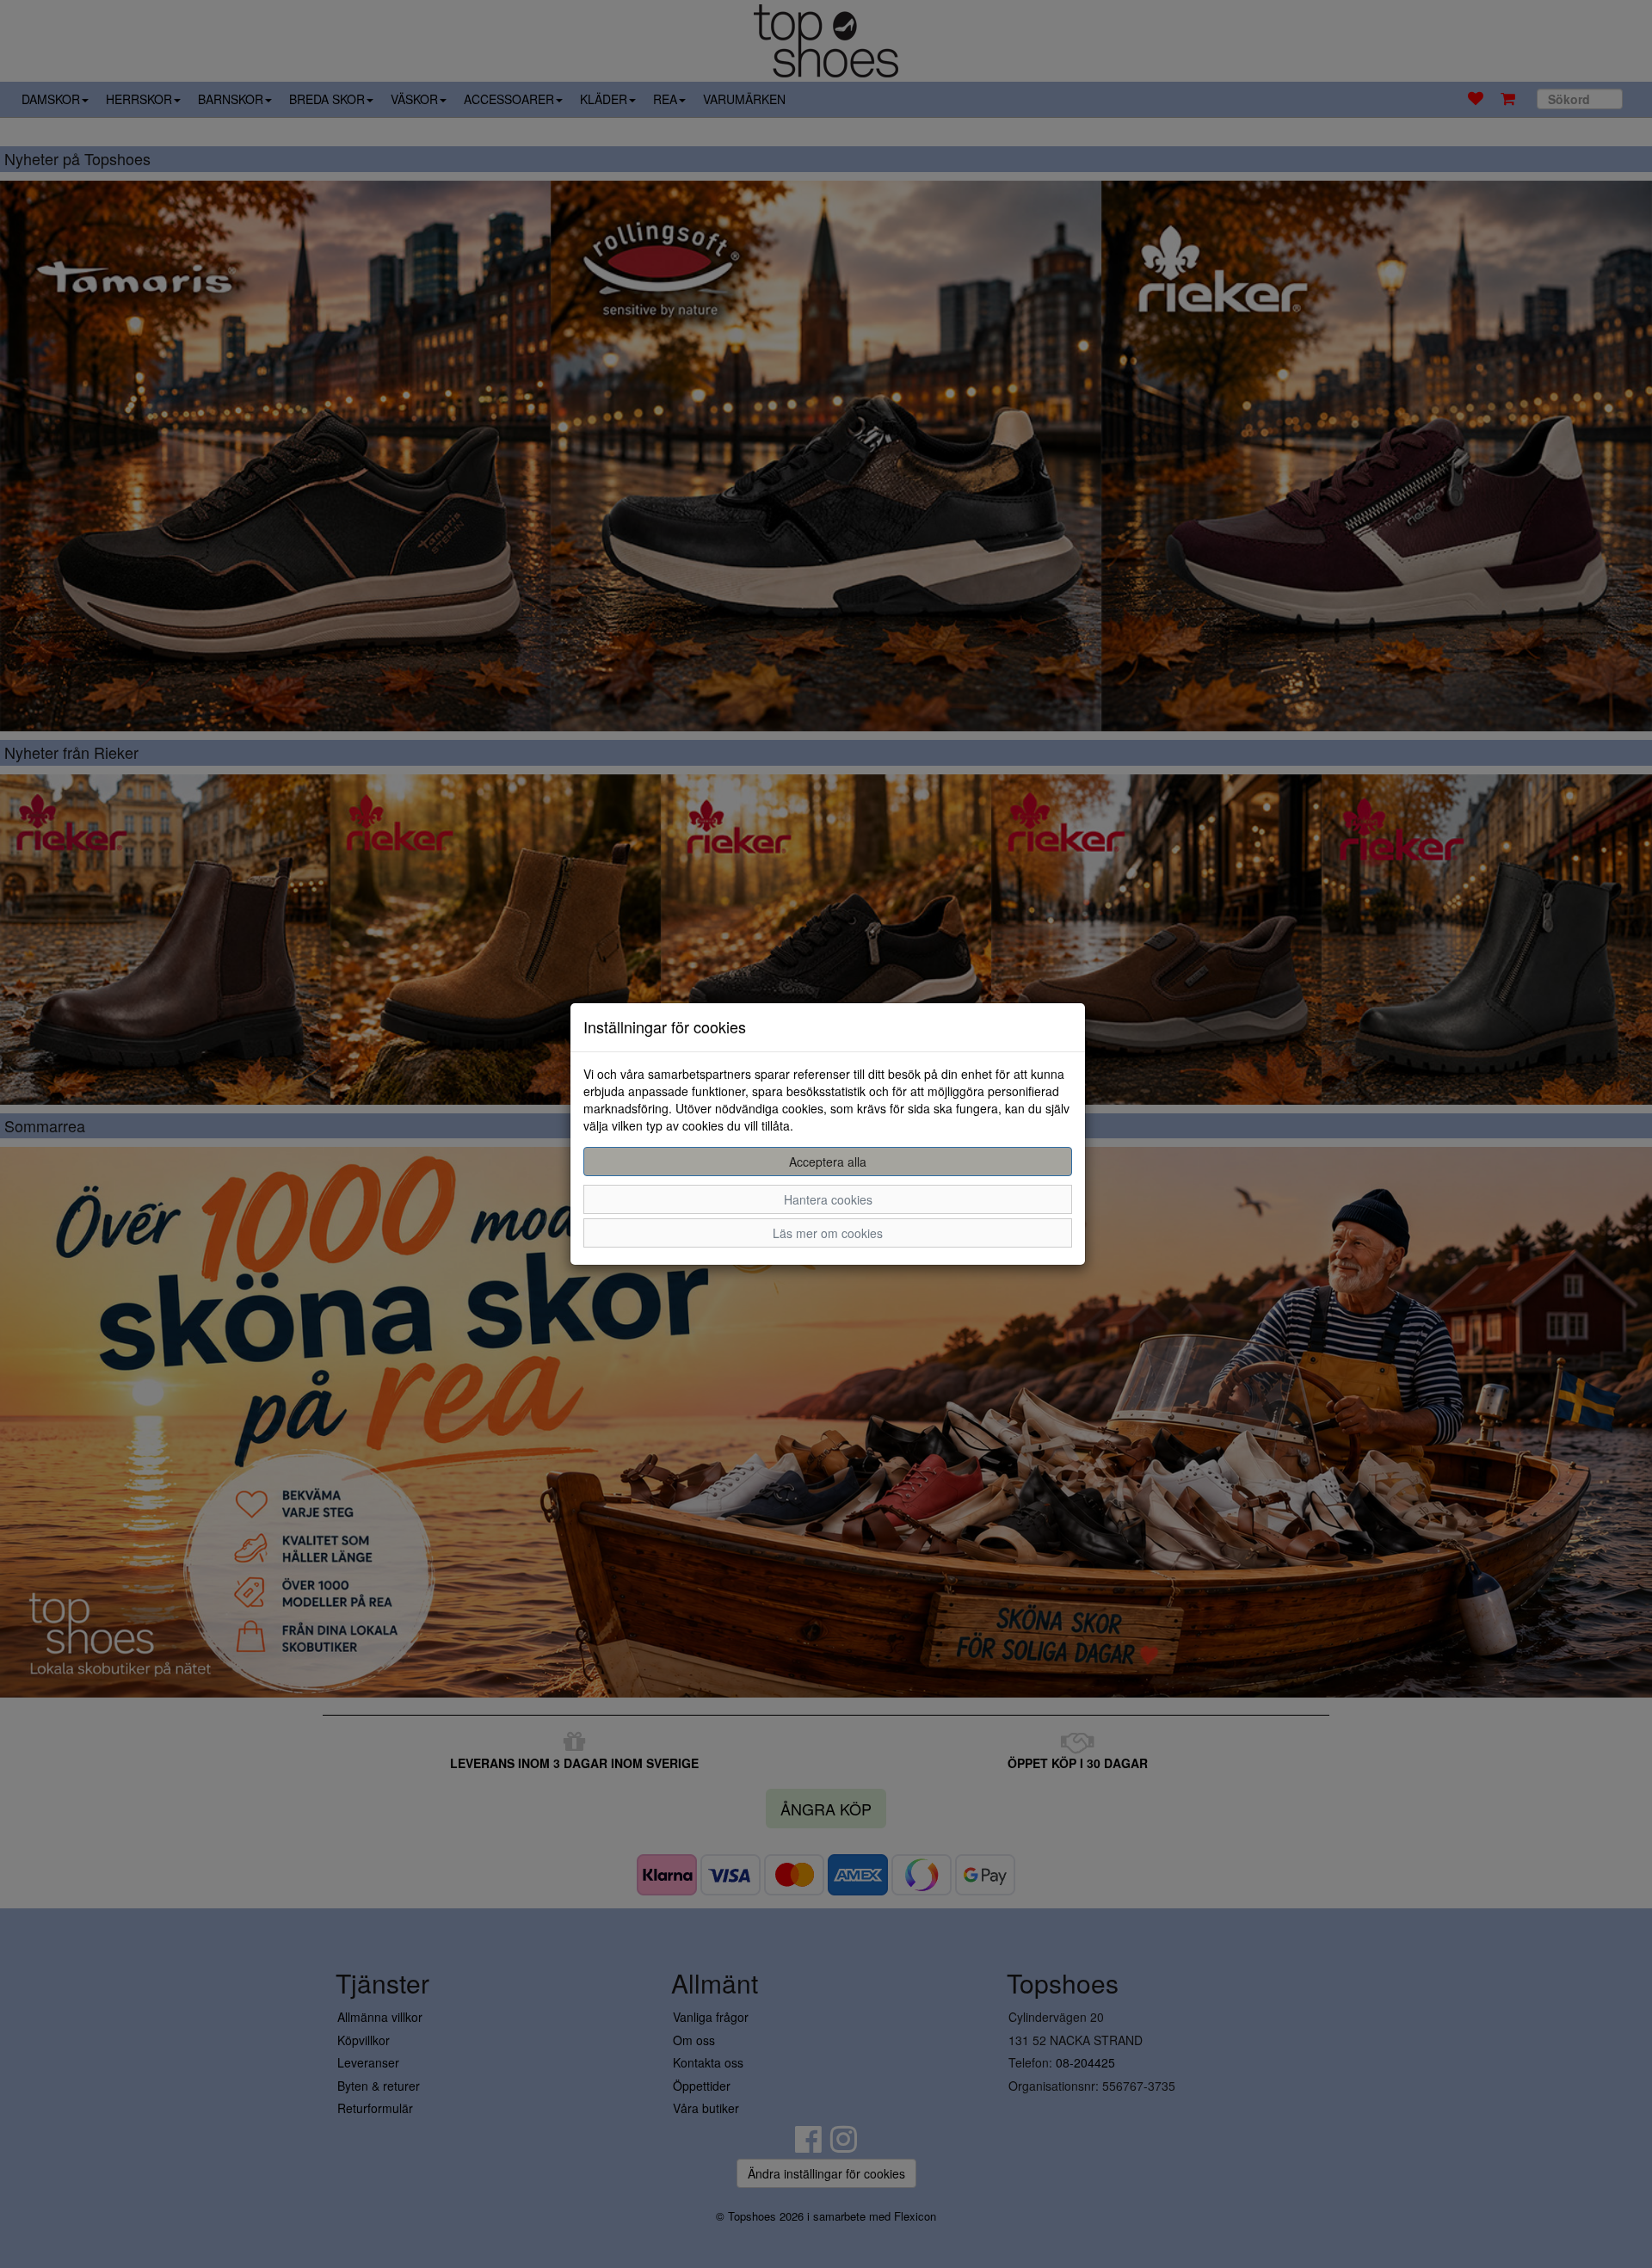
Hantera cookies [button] (828, 1199)
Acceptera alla (828, 1162)
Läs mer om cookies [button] (828, 1233)
